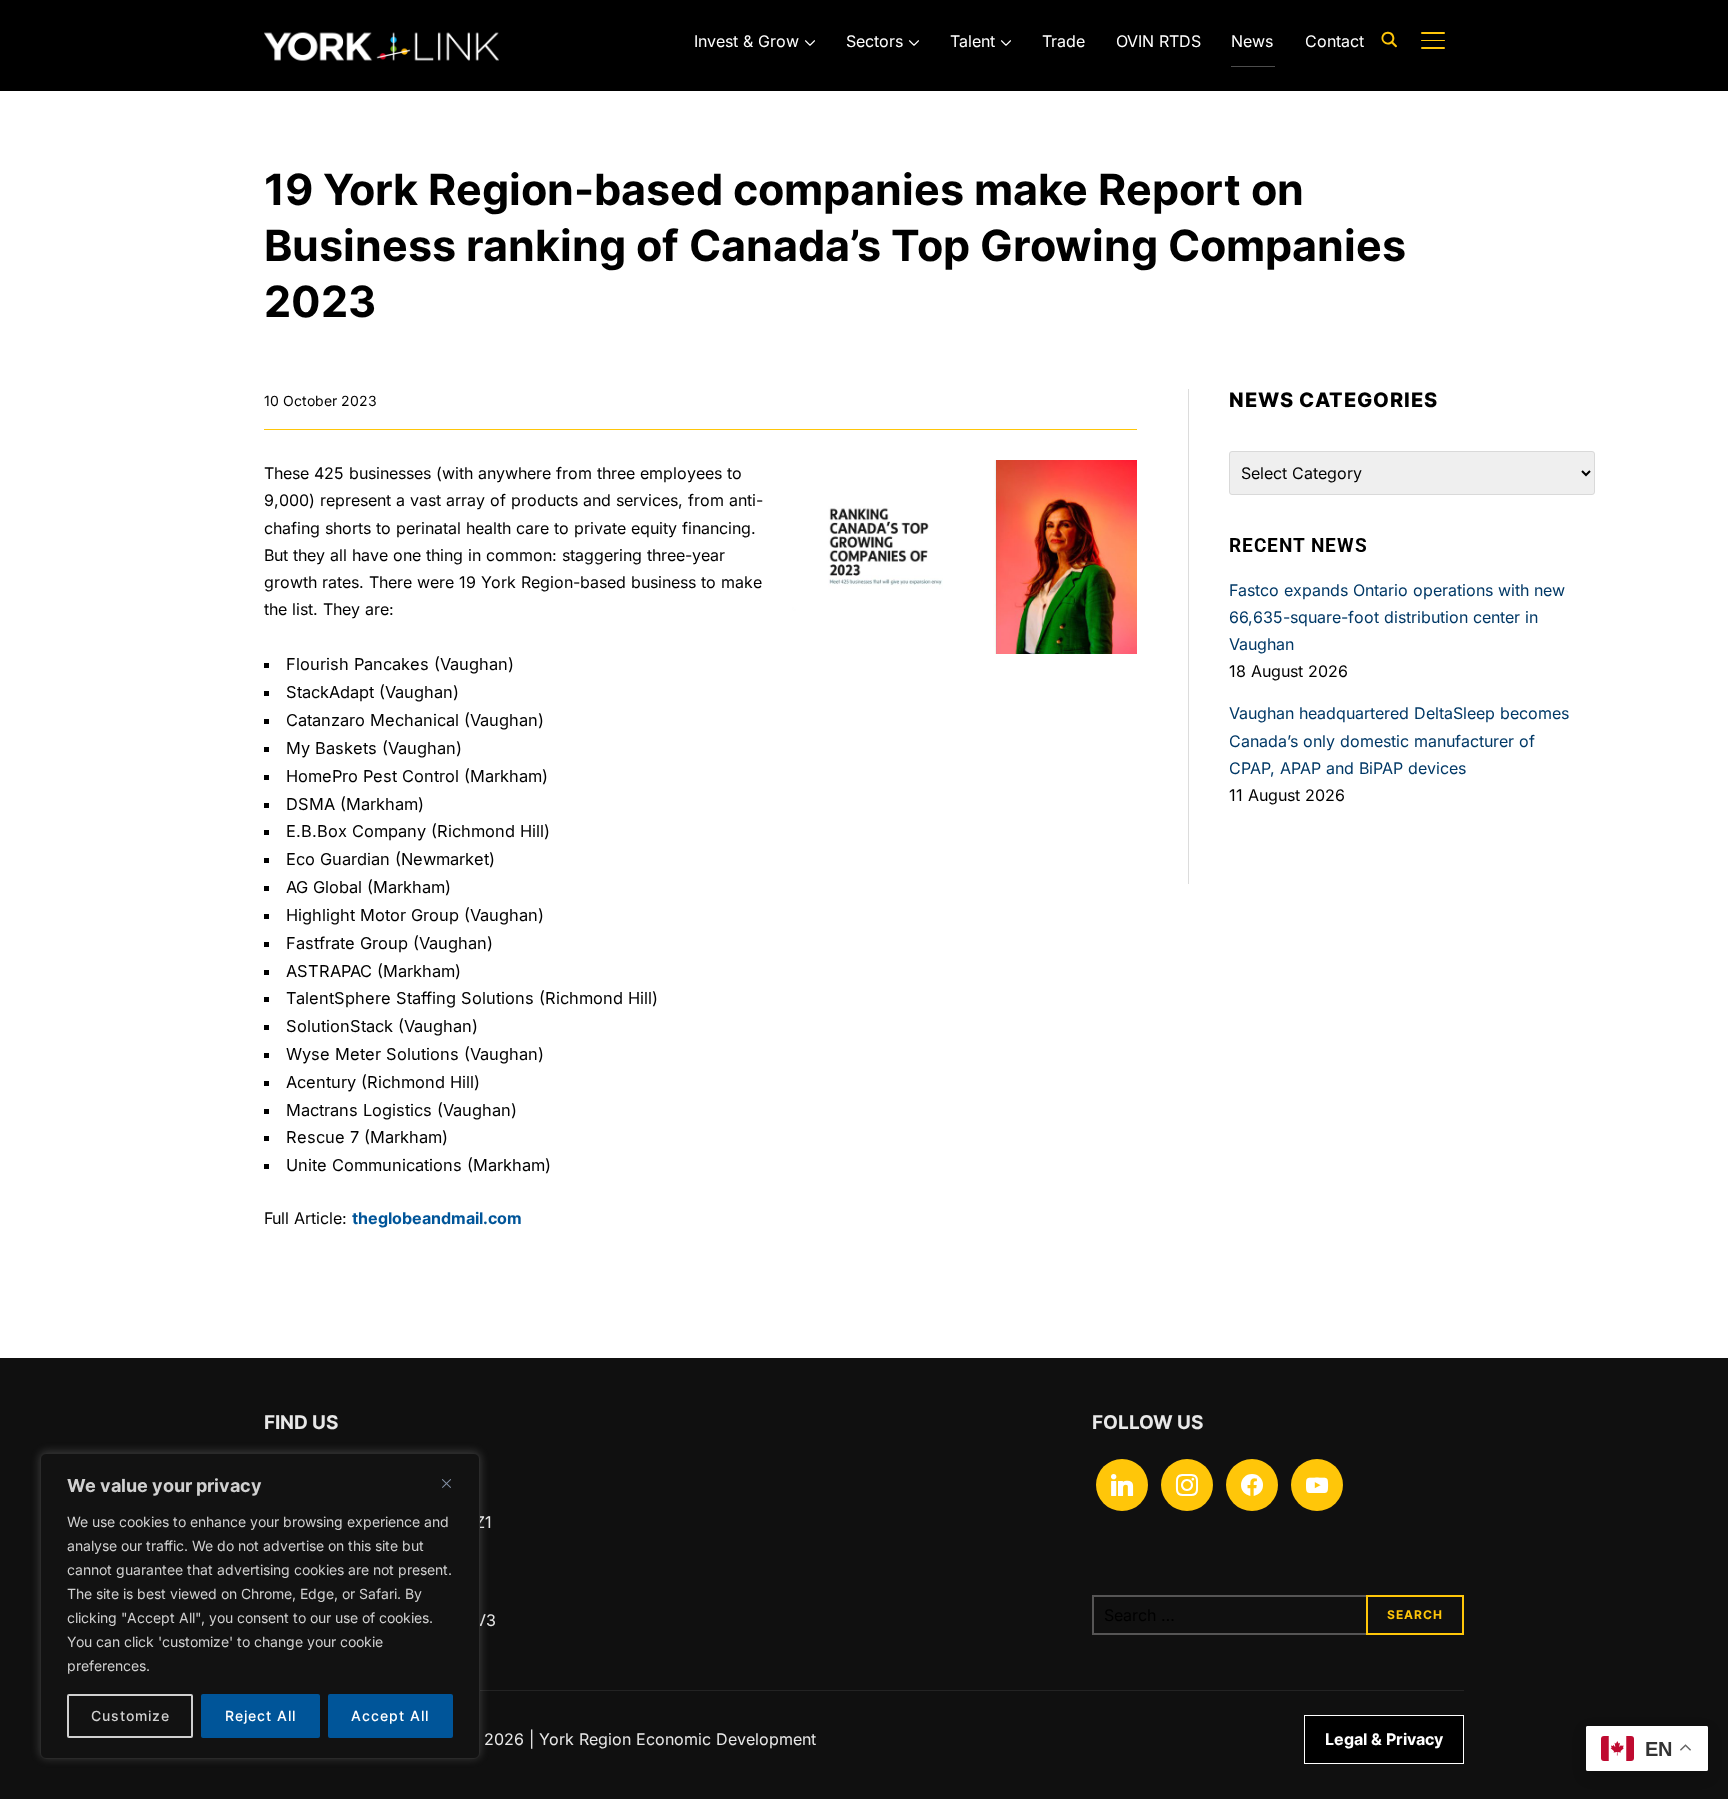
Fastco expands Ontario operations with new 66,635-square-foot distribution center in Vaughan (1397, 617)
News (1252, 41)
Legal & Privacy (1384, 1739)
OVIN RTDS (1158, 41)
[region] (260, 1606)
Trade (1063, 41)
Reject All (260, 1715)
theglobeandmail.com (437, 1218)
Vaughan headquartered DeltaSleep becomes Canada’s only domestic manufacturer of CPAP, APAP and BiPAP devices (1399, 740)
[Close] (446, 1483)
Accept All (390, 1715)
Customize (130, 1715)
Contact (1334, 41)
